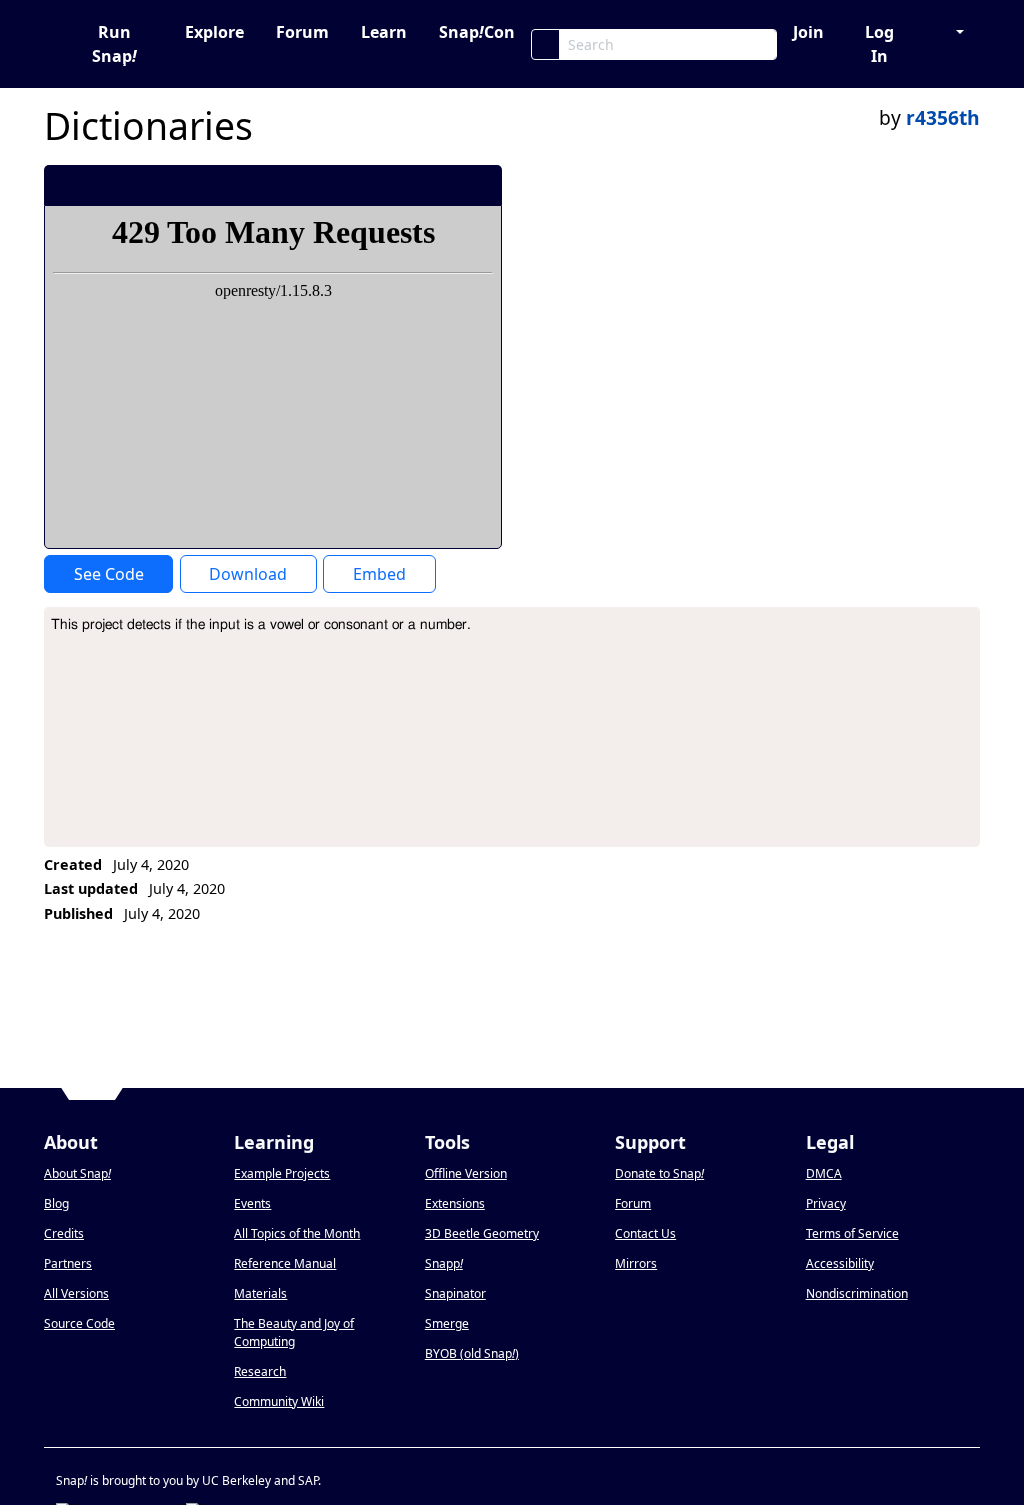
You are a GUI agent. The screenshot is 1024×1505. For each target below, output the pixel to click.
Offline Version (466, 1173)
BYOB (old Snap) (472, 1353)
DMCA (824, 1173)
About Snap (77, 1173)
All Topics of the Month (297, 1233)
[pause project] (446, 185)
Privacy (826, 1203)
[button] (950, 32)
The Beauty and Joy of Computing (294, 1332)
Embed (379, 574)
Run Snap (114, 44)
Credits (64, 1233)
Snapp (444, 1263)
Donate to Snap (659, 1173)
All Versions (76, 1293)
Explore (214, 32)
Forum (302, 32)
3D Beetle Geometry (482, 1233)
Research (260, 1371)
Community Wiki (279, 1401)
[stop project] (479, 185)
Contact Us (645, 1233)
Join (808, 32)
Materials (260, 1293)
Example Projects (282, 1173)
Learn (384, 32)
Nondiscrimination (857, 1293)
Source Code (79, 1323)
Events (252, 1203)
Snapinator (455, 1293)
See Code (109, 574)
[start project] (412, 185)
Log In (879, 44)
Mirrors (636, 1263)
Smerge (447, 1323)
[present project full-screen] (379, 185)
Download (248, 574)
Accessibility (840, 1263)
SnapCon (477, 32)
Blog (56, 1203)
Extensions (455, 1203)
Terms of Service (852, 1233)
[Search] (545, 44)
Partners (68, 1263)
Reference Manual (285, 1263)
